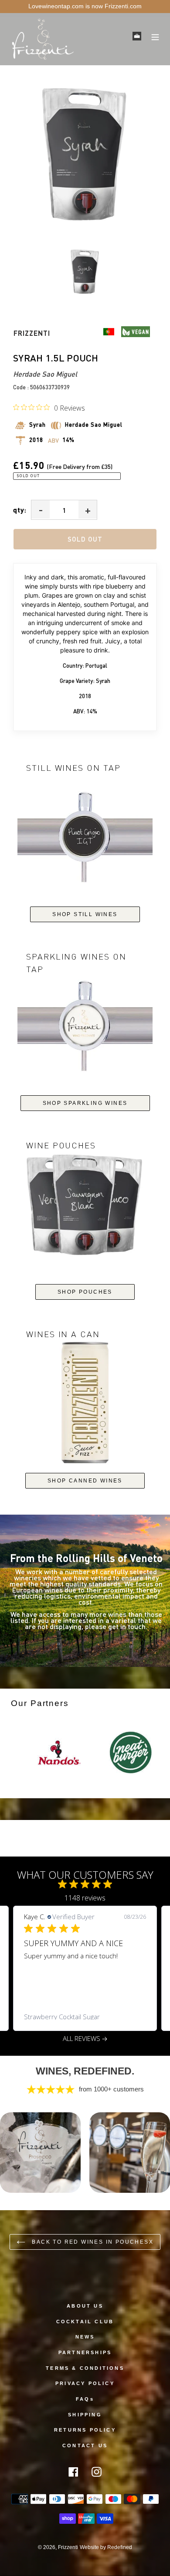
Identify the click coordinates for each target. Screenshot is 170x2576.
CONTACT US (85, 2446)
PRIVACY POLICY (85, 2383)
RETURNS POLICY (85, 2430)
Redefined (120, 2547)
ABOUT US (85, 2306)
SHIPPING (85, 2415)
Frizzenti (68, 2547)
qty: (20, 510)
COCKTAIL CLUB (85, 2322)
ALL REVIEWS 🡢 (85, 2039)
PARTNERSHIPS (85, 2352)
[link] (85, 2017)
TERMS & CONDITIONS (85, 2368)
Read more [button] (61, 1987)
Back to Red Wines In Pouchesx (92, 2242)
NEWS (85, 2337)
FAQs (85, 2399)
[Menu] (155, 36)
